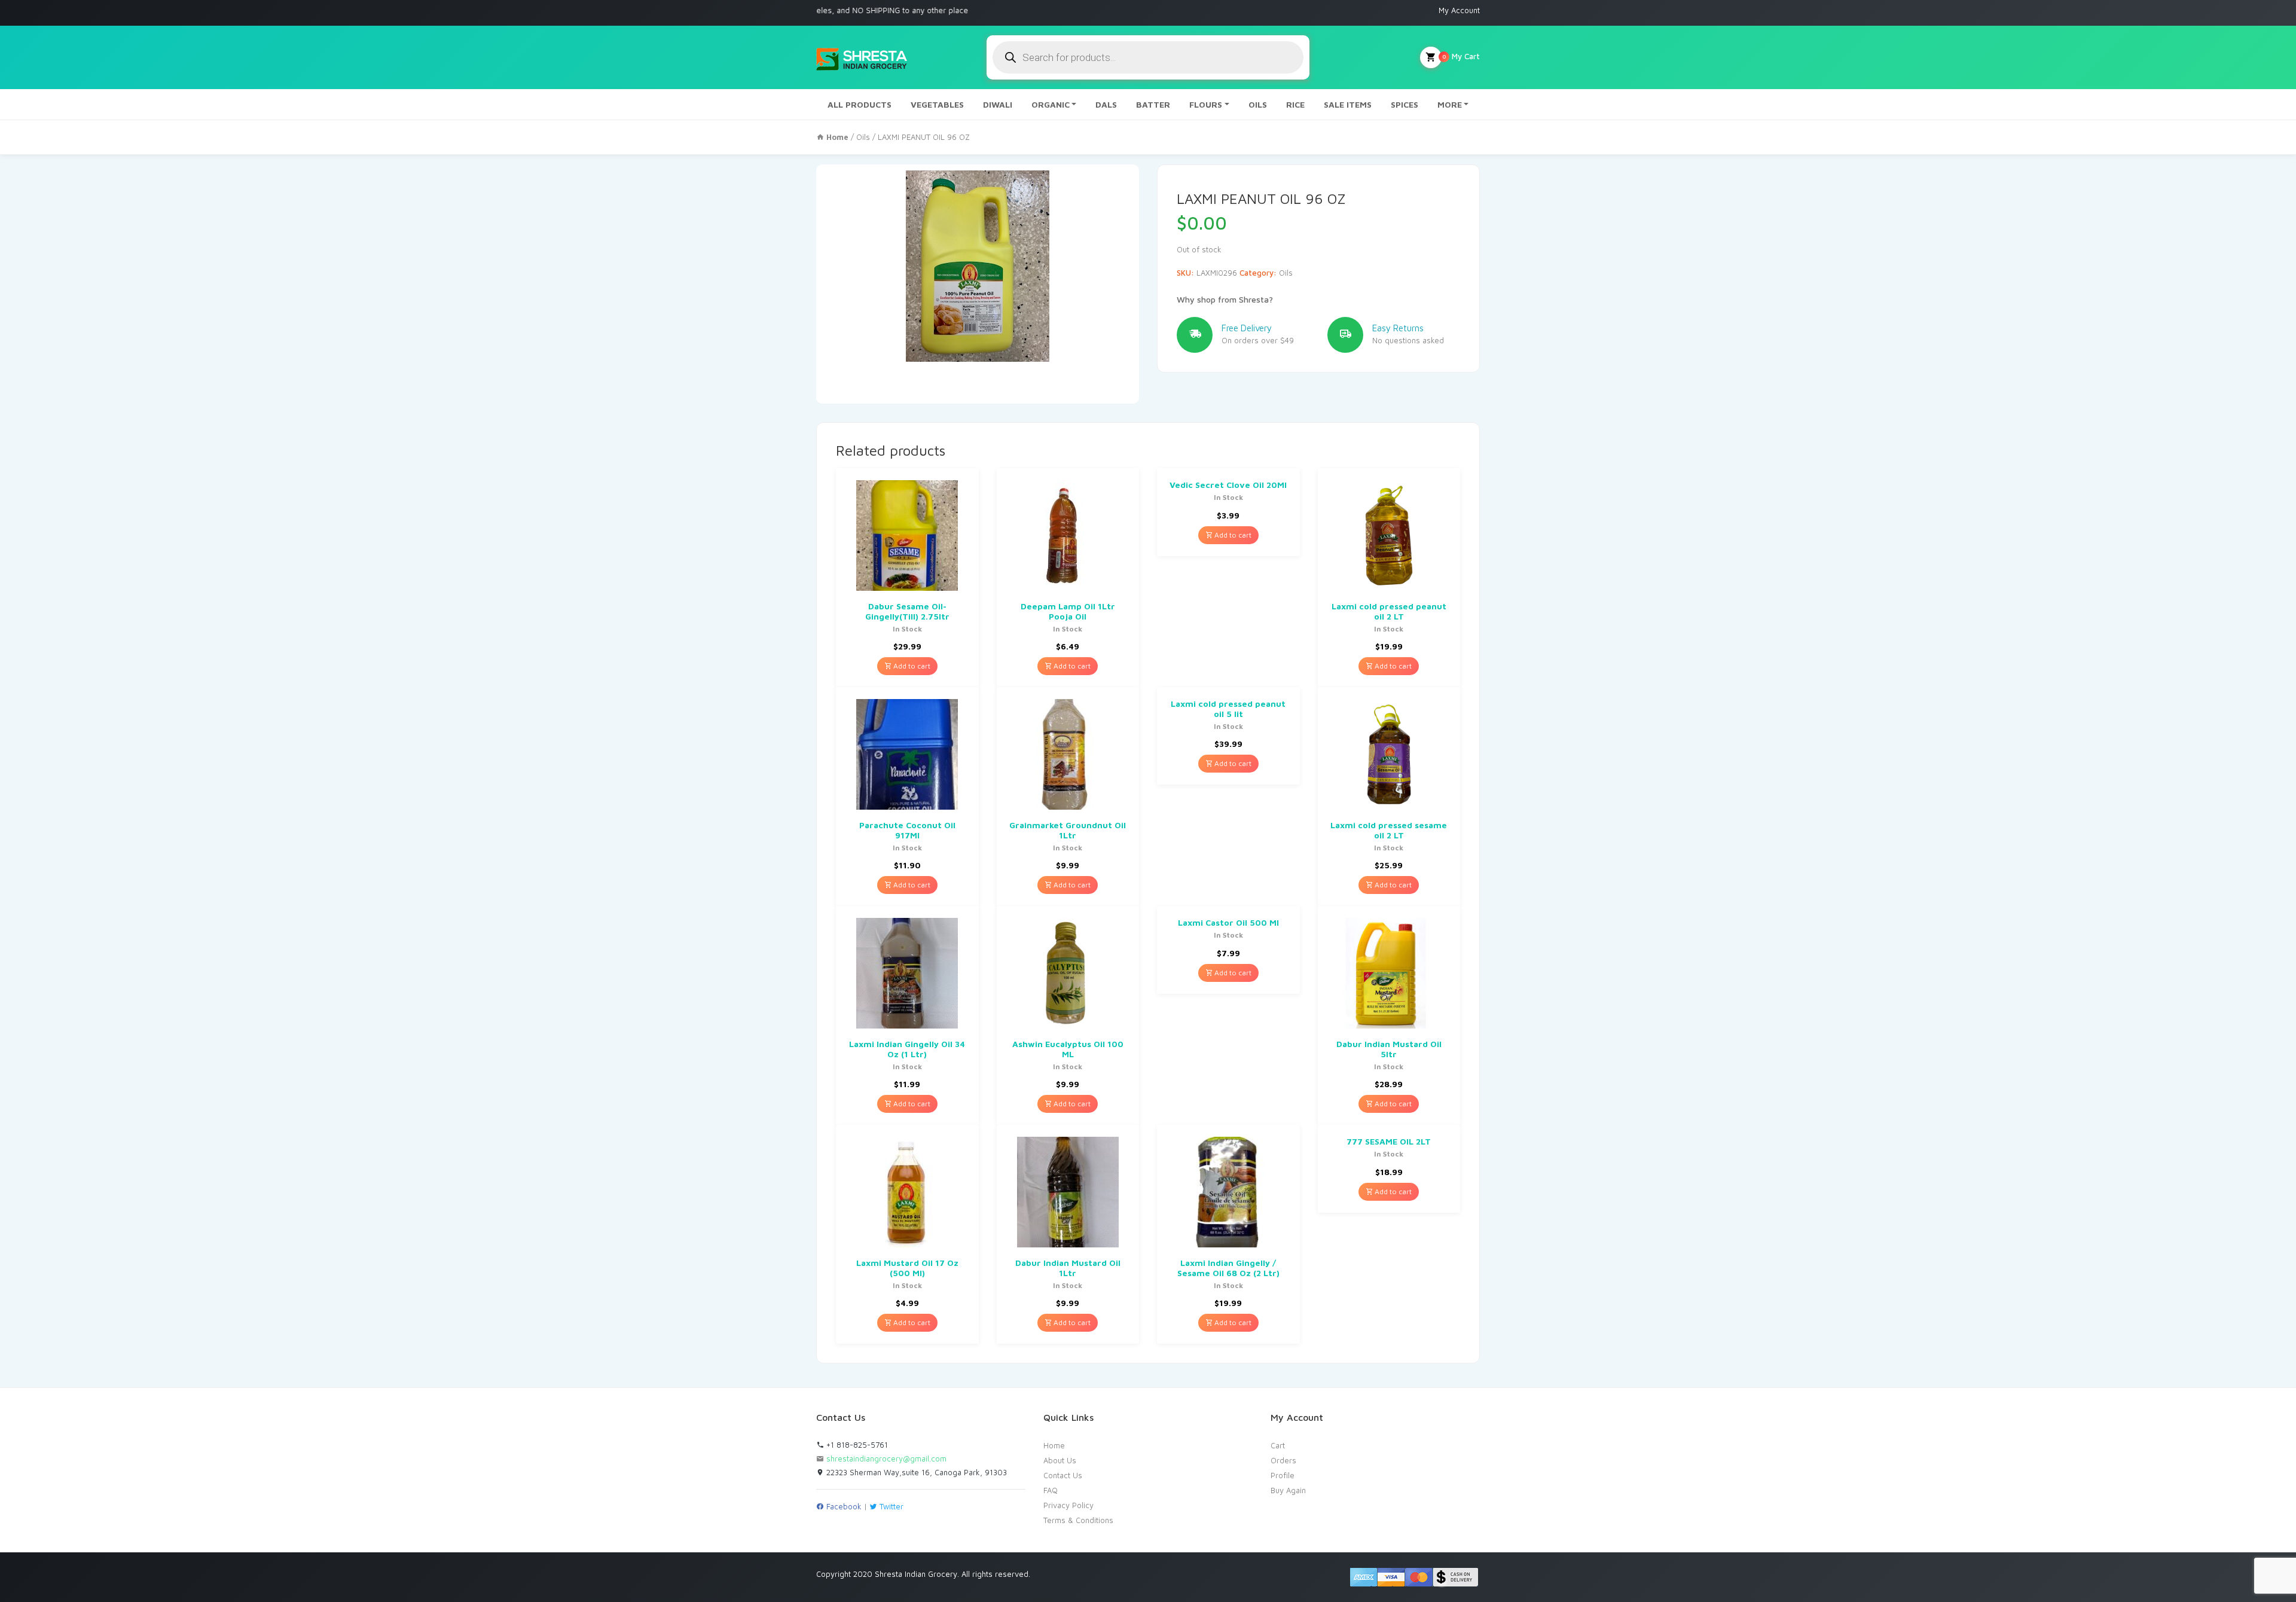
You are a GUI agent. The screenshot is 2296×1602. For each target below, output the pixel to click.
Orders (1283, 1460)
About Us (1060, 1460)
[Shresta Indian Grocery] (862, 57)
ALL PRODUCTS (860, 104)
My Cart (1461, 56)
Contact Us (1063, 1475)
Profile (1283, 1475)
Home (1054, 1445)
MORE (1450, 104)
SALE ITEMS (1348, 104)
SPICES (1405, 104)
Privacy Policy (1068, 1505)
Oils (863, 137)
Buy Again (1288, 1490)
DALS (1106, 104)
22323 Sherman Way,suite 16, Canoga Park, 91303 (915, 1472)
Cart (1278, 1445)
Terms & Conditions (1078, 1520)
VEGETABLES (937, 104)
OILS (1258, 104)
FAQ (1051, 1490)
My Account (1459, 10)
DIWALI (998, 104)
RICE (1295, 104)
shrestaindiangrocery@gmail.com (886, 1458)
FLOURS (1206, 104)
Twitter (890, 1506)
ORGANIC (1051, 104)
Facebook (843, 1506)
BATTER (1153, 104)
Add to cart (911, 666)
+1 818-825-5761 (856, 1445)
